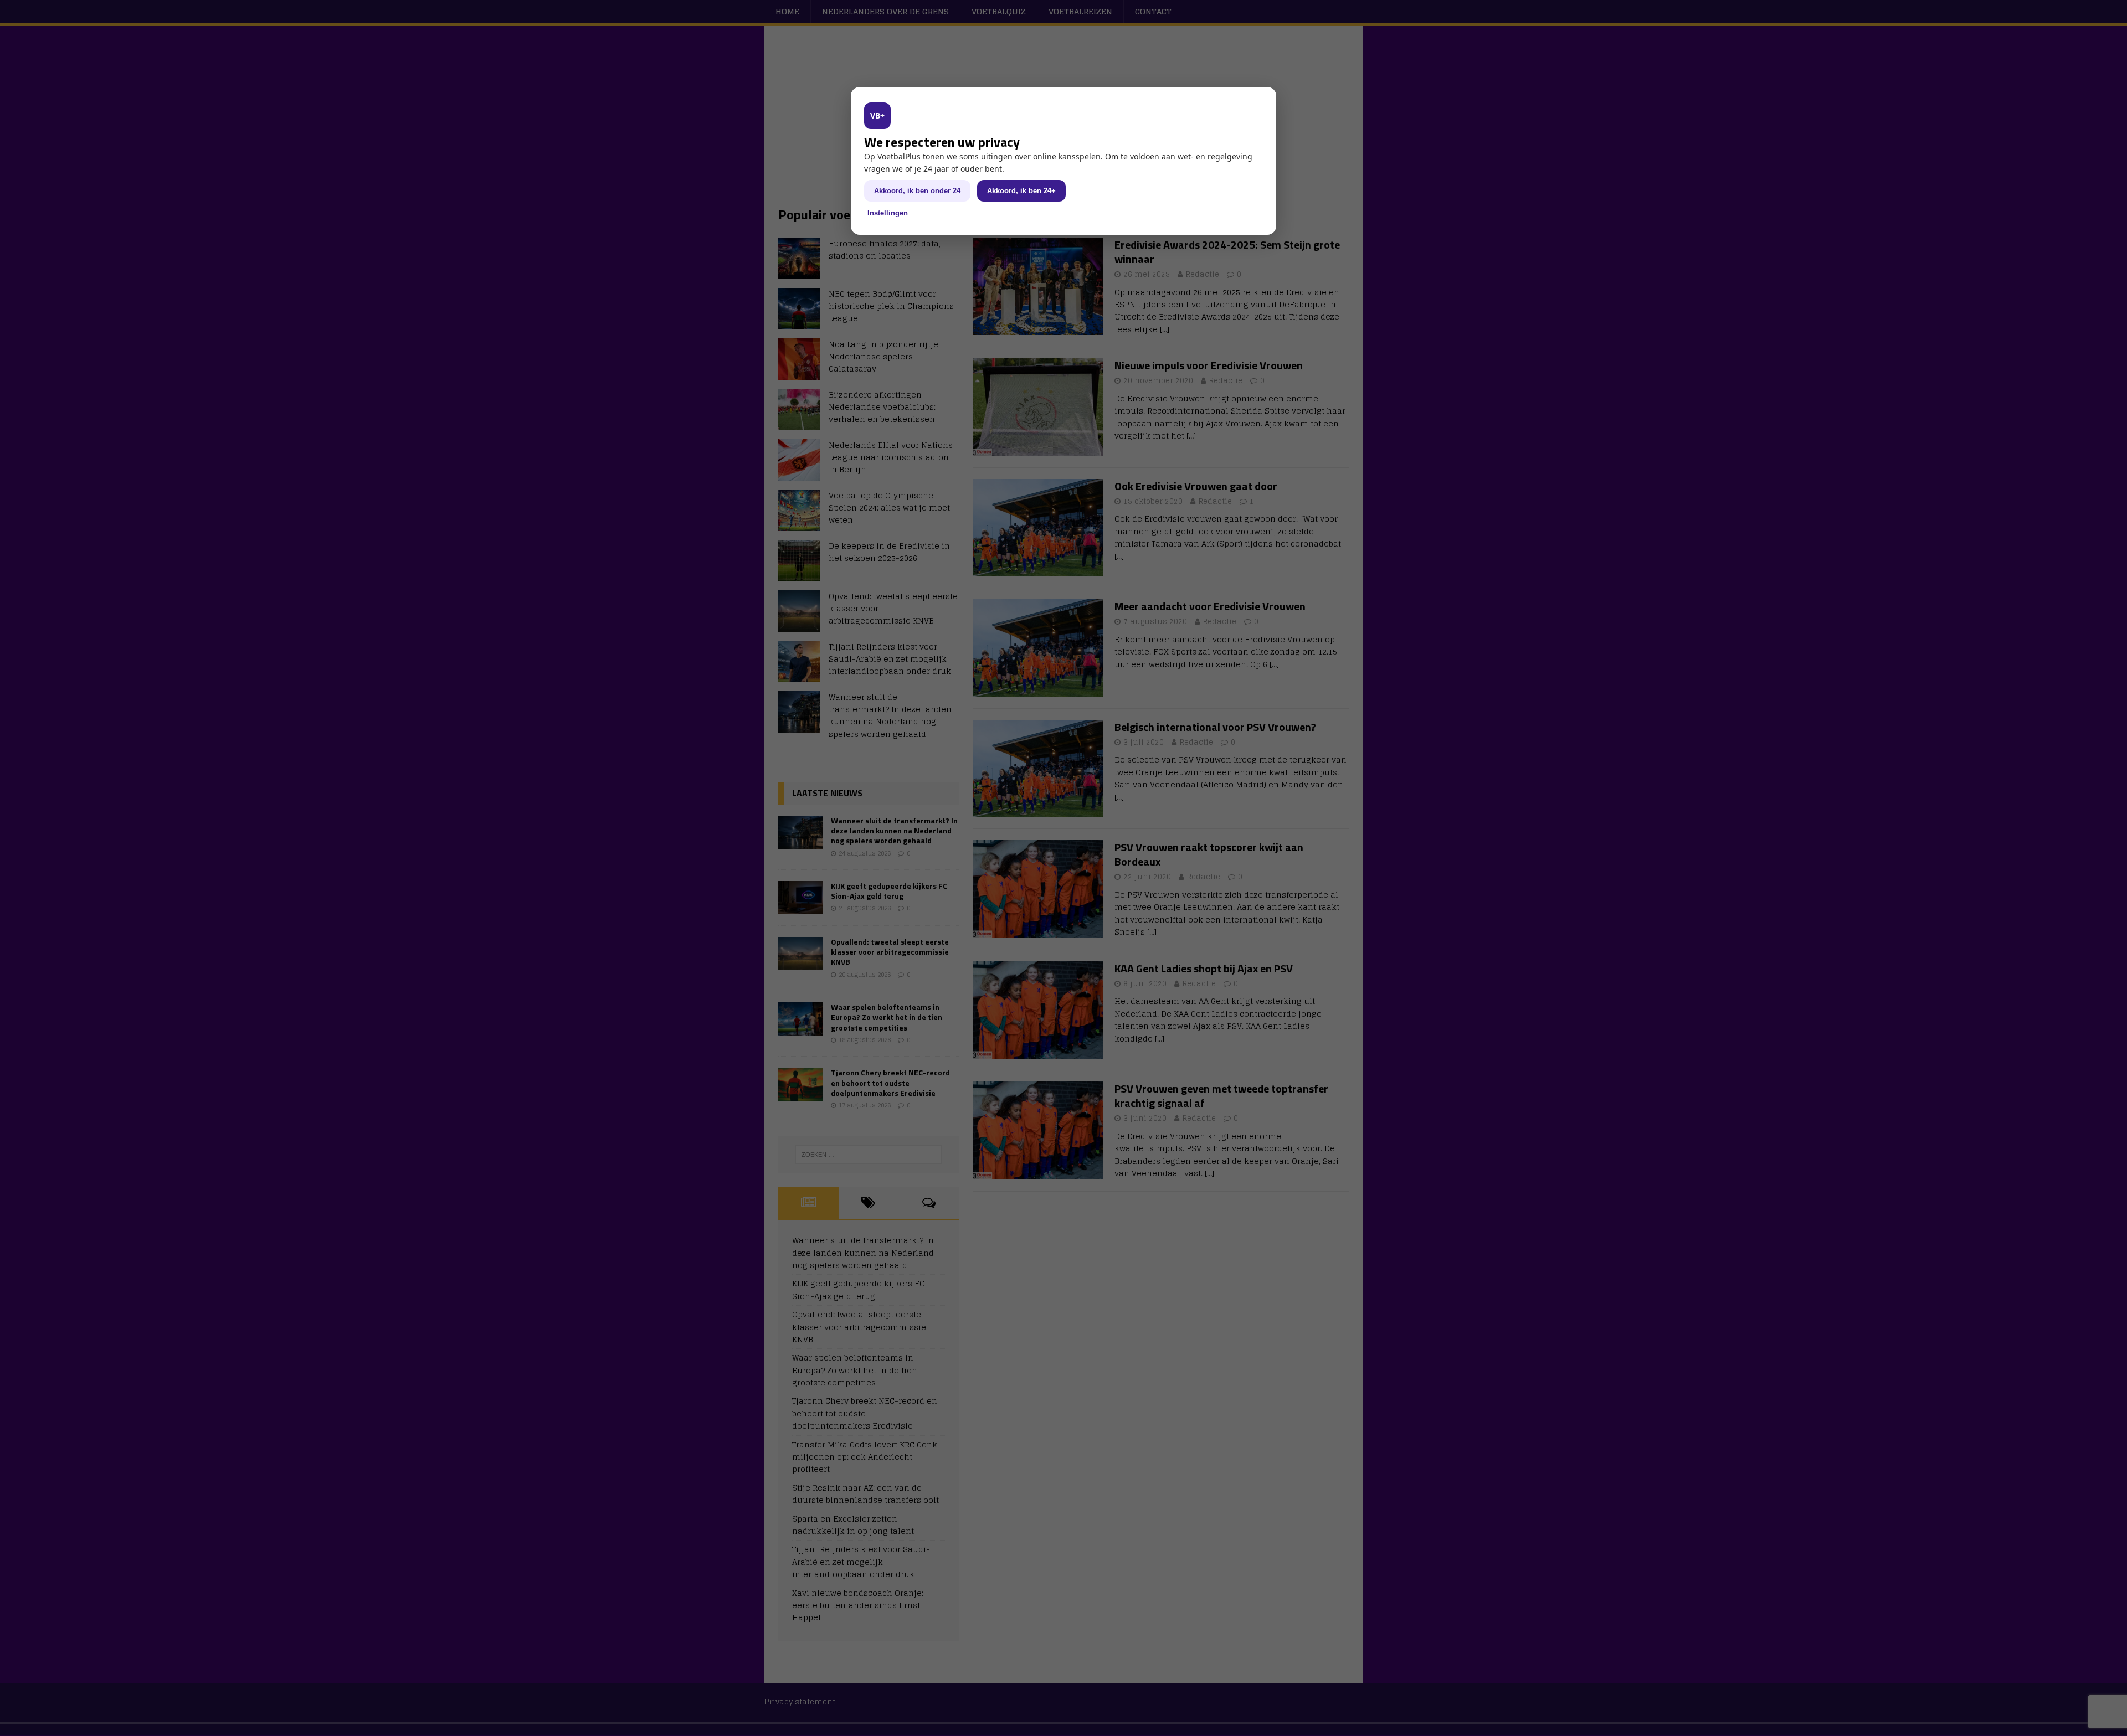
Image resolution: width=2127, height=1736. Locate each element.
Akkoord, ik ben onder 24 (917, 191)
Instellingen (888, 213)
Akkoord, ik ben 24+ (1021, 191)
